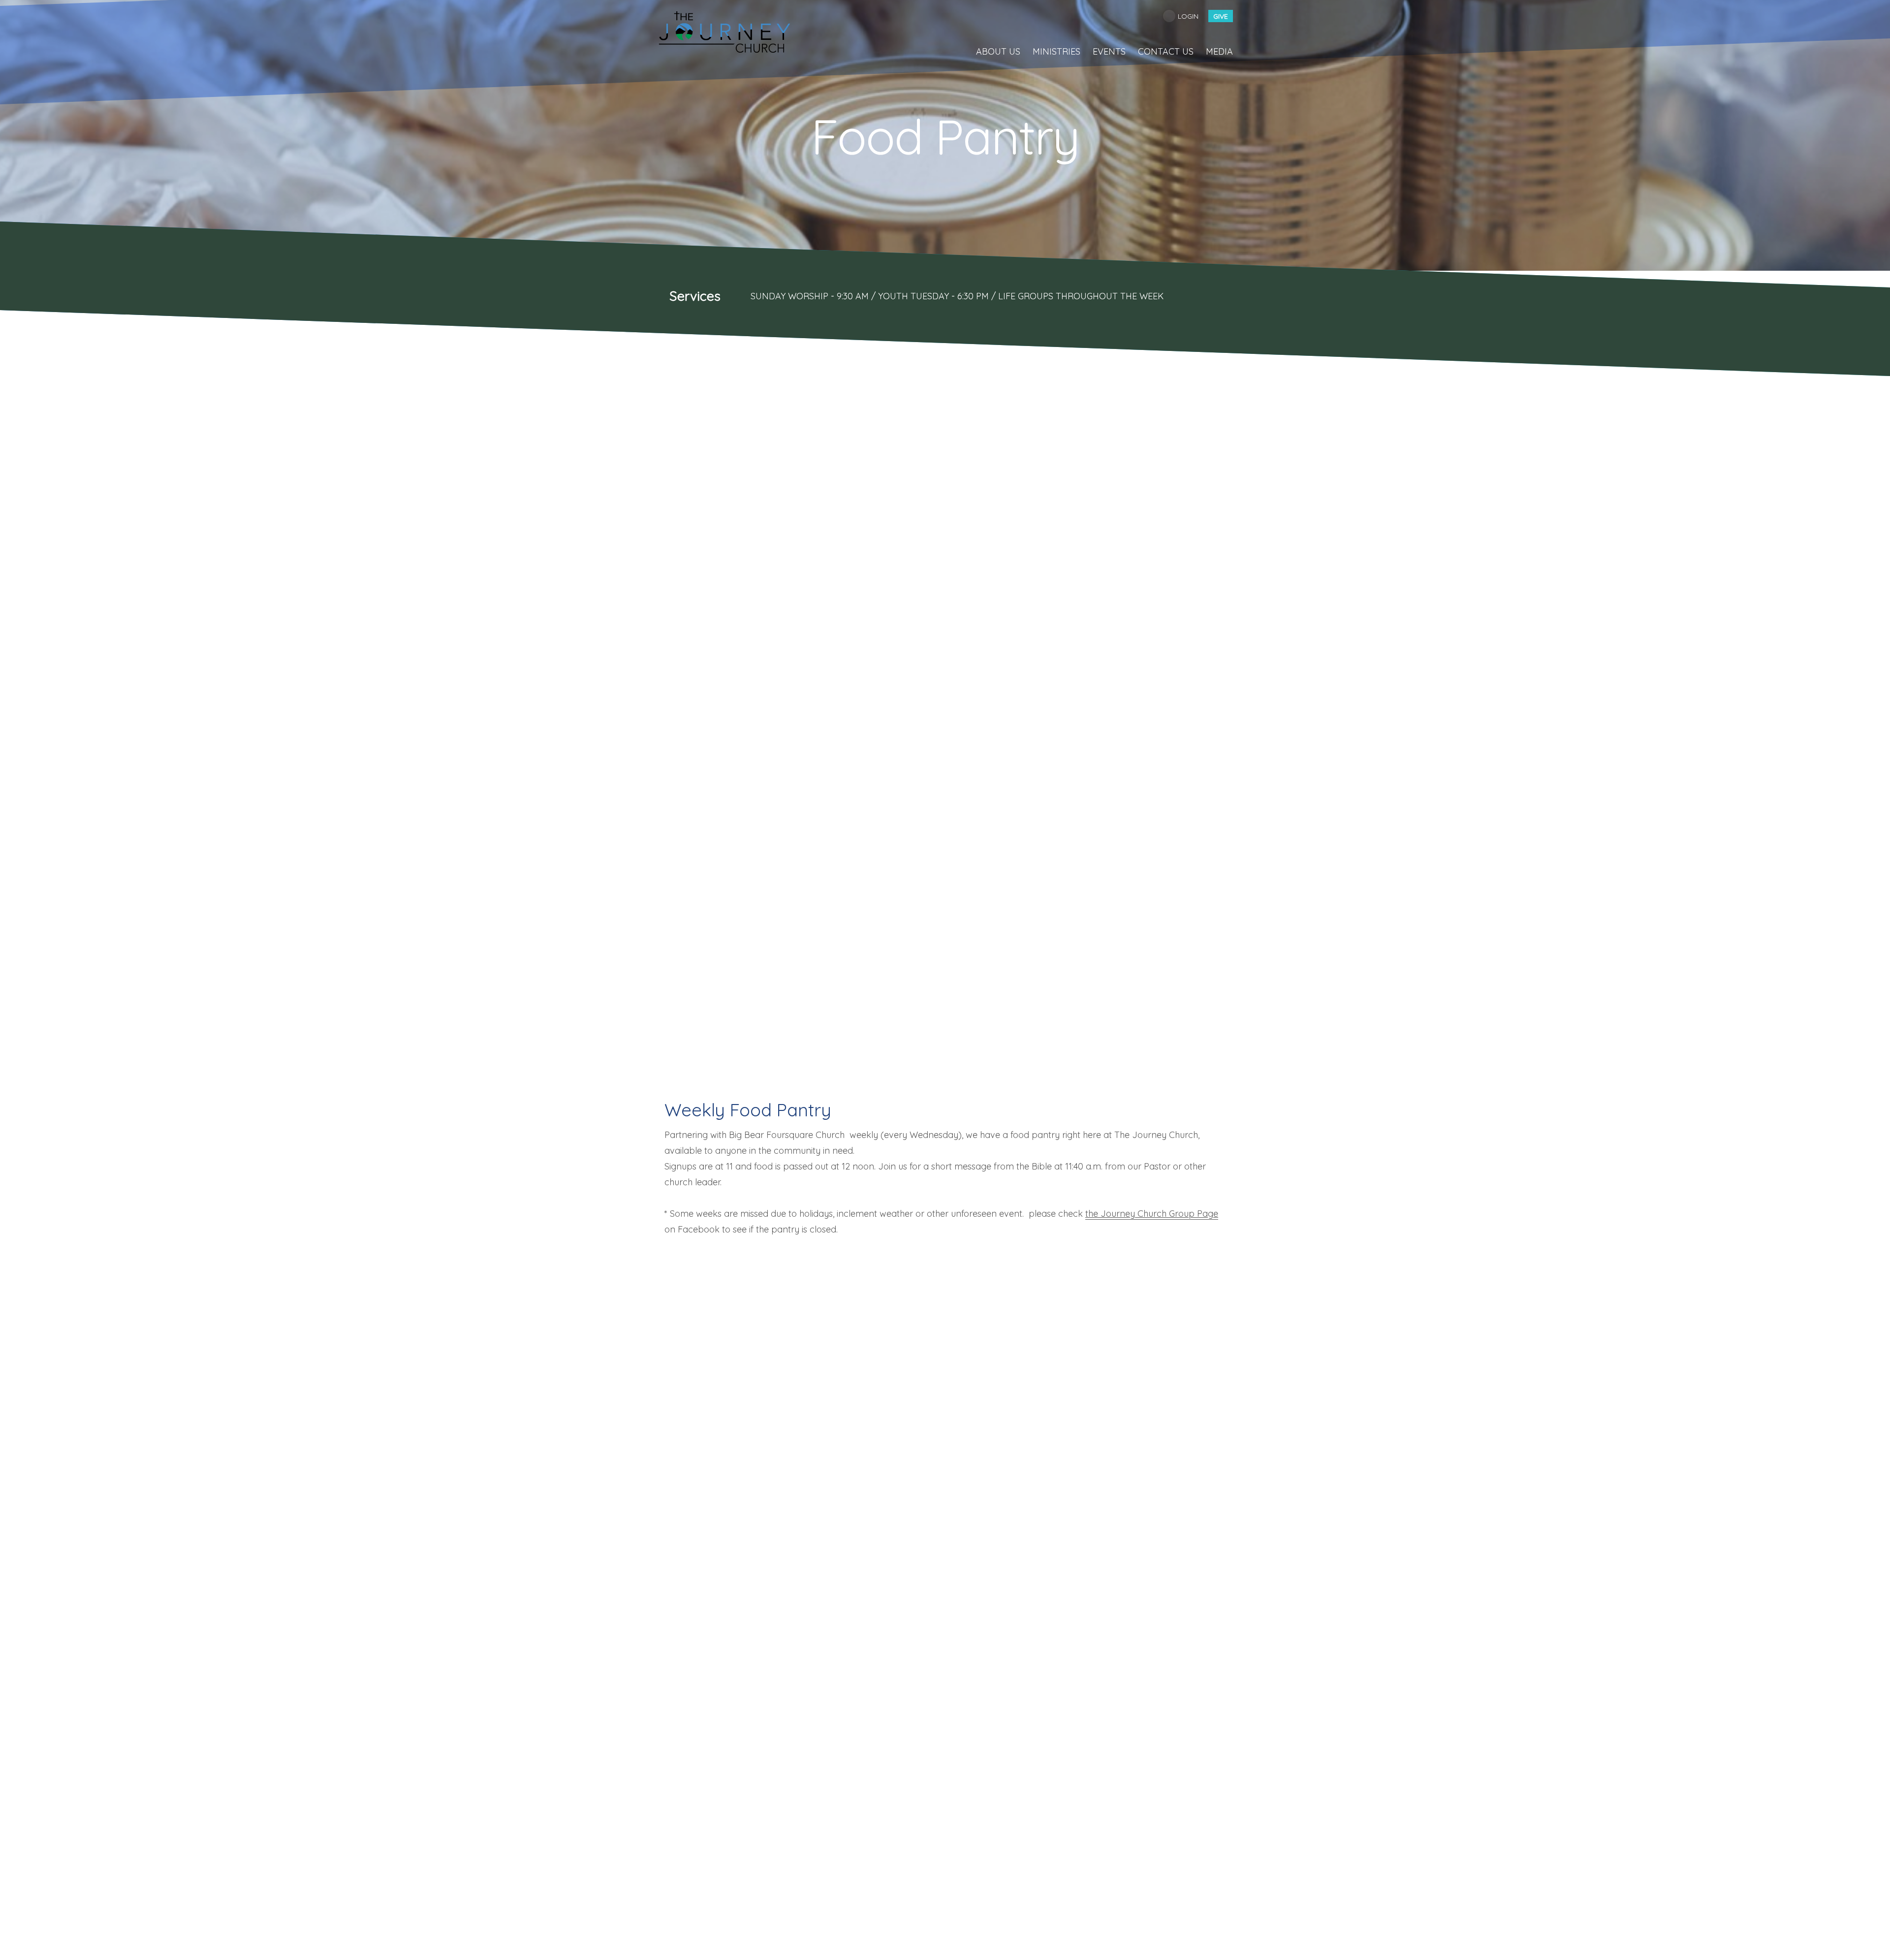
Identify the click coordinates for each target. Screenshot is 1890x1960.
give (1221, 16)
